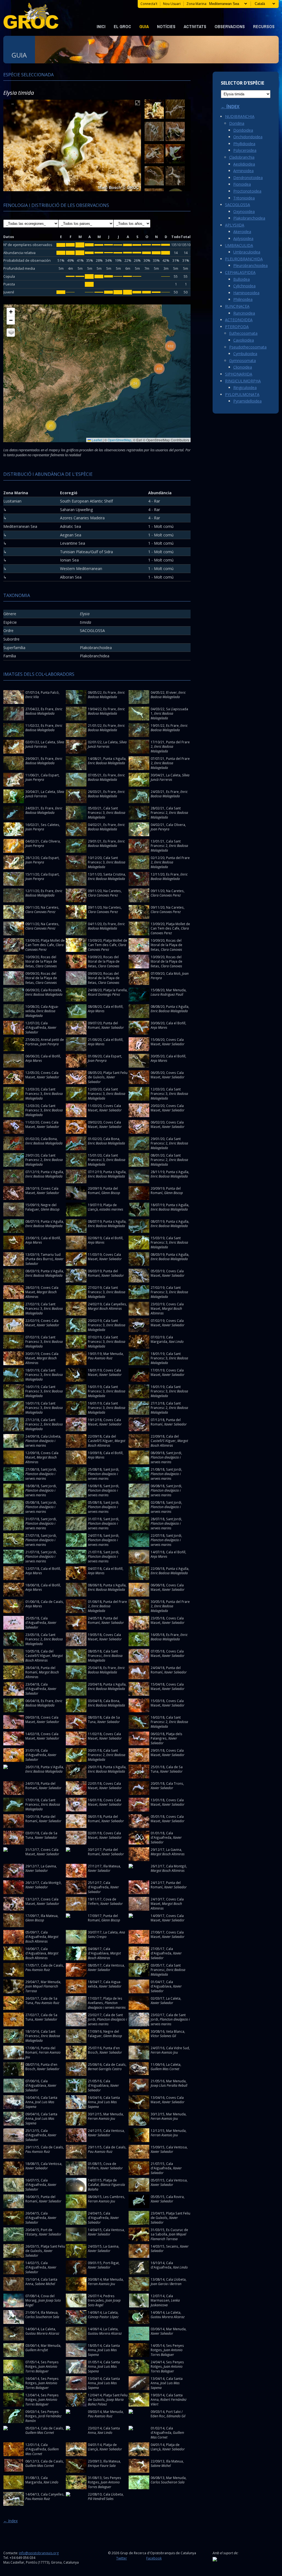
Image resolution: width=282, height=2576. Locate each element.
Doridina (237, 123)
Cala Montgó (176, 1866)
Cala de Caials (52, 1602)
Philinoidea (243, 299)
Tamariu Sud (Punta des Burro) (43, 1257)
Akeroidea (242, 232)
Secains (172, 2246)
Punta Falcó (50, 692)
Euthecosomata (243, 333)
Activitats (195, 26)
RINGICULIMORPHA (243, 381)
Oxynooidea (244, 211)
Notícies (166, 26)
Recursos (264, 26)
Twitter (122, 2558)
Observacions (230, 26)
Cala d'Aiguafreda (36, 1025)
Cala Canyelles (115, 1304)
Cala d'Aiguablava (36, 1951)
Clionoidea (243, 367)
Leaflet (96, 440)
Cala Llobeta (51, 1436)
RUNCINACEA (237, 306)
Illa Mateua (112, 1866)
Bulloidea (242, 279)
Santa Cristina (114, 874)
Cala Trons (175, 1783)
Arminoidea (243, 171)
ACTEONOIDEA (239, 320)
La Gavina (174, 1849)
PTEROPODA (237, 327)
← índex (10, 2521)
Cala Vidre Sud (177, 2048)
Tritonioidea (244, 198)
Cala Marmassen (162, 2298)
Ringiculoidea (245, 388)
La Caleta (48, 742)
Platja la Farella (115, 990)
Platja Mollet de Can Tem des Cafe (170, 926)
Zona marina (196, 4)
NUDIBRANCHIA (240, 116)
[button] (51, 426)
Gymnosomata (242, 361)
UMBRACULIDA (239, 245)
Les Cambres (114, 2197)
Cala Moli (173, 973)
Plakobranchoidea (249, 218)
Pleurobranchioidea (250, 265)
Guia (144, 26)
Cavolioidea (244, 340)
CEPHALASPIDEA (240, 272)
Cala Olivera (176, 825)
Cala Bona (49, 1139)
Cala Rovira (175, 2197)
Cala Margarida (162, 1339)
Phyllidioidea (244, 144)
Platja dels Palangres (166, 1736)
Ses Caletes (50, 825)
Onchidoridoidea (248, 137)
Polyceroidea (245, 150)
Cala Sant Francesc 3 (103, 810)
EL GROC (122, 26)
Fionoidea (242, 184)
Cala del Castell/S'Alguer (102, 1439)
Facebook (154, 2558)
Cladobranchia (242, 157)
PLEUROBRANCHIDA (244, 259)
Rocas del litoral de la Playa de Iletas (166, 945)
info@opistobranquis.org (39, 2553)
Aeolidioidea (244, 164)
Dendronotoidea (248, 178)
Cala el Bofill (113, 1006)
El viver (171, 692)
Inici (101, 26)
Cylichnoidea (244, 286)
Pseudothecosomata (248, 347)
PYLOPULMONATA (242, 394)
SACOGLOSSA (238, 205)
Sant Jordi (174, 1453)
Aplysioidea (243, 238)
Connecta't (149, 4)
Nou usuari (172, 4)
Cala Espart (50, 775)
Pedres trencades (101, 2298)
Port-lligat (111, 2263)
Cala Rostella (51, 990)
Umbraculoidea (247, 252)
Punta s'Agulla (114, 758)
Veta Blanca (175, 2031)
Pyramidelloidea (247, 401)
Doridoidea (243, 130)
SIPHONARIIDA (239, 374)
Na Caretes (112, 891)
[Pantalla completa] (138, 104)
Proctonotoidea (247, 191)
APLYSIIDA (235, 225)
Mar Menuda (176, 990)
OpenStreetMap (120, 440)
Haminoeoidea (246, 293)
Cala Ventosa (114, 1965)
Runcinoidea (244, 313)
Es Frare (110, 692)
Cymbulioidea (245, 354)
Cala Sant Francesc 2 (166, 810)
